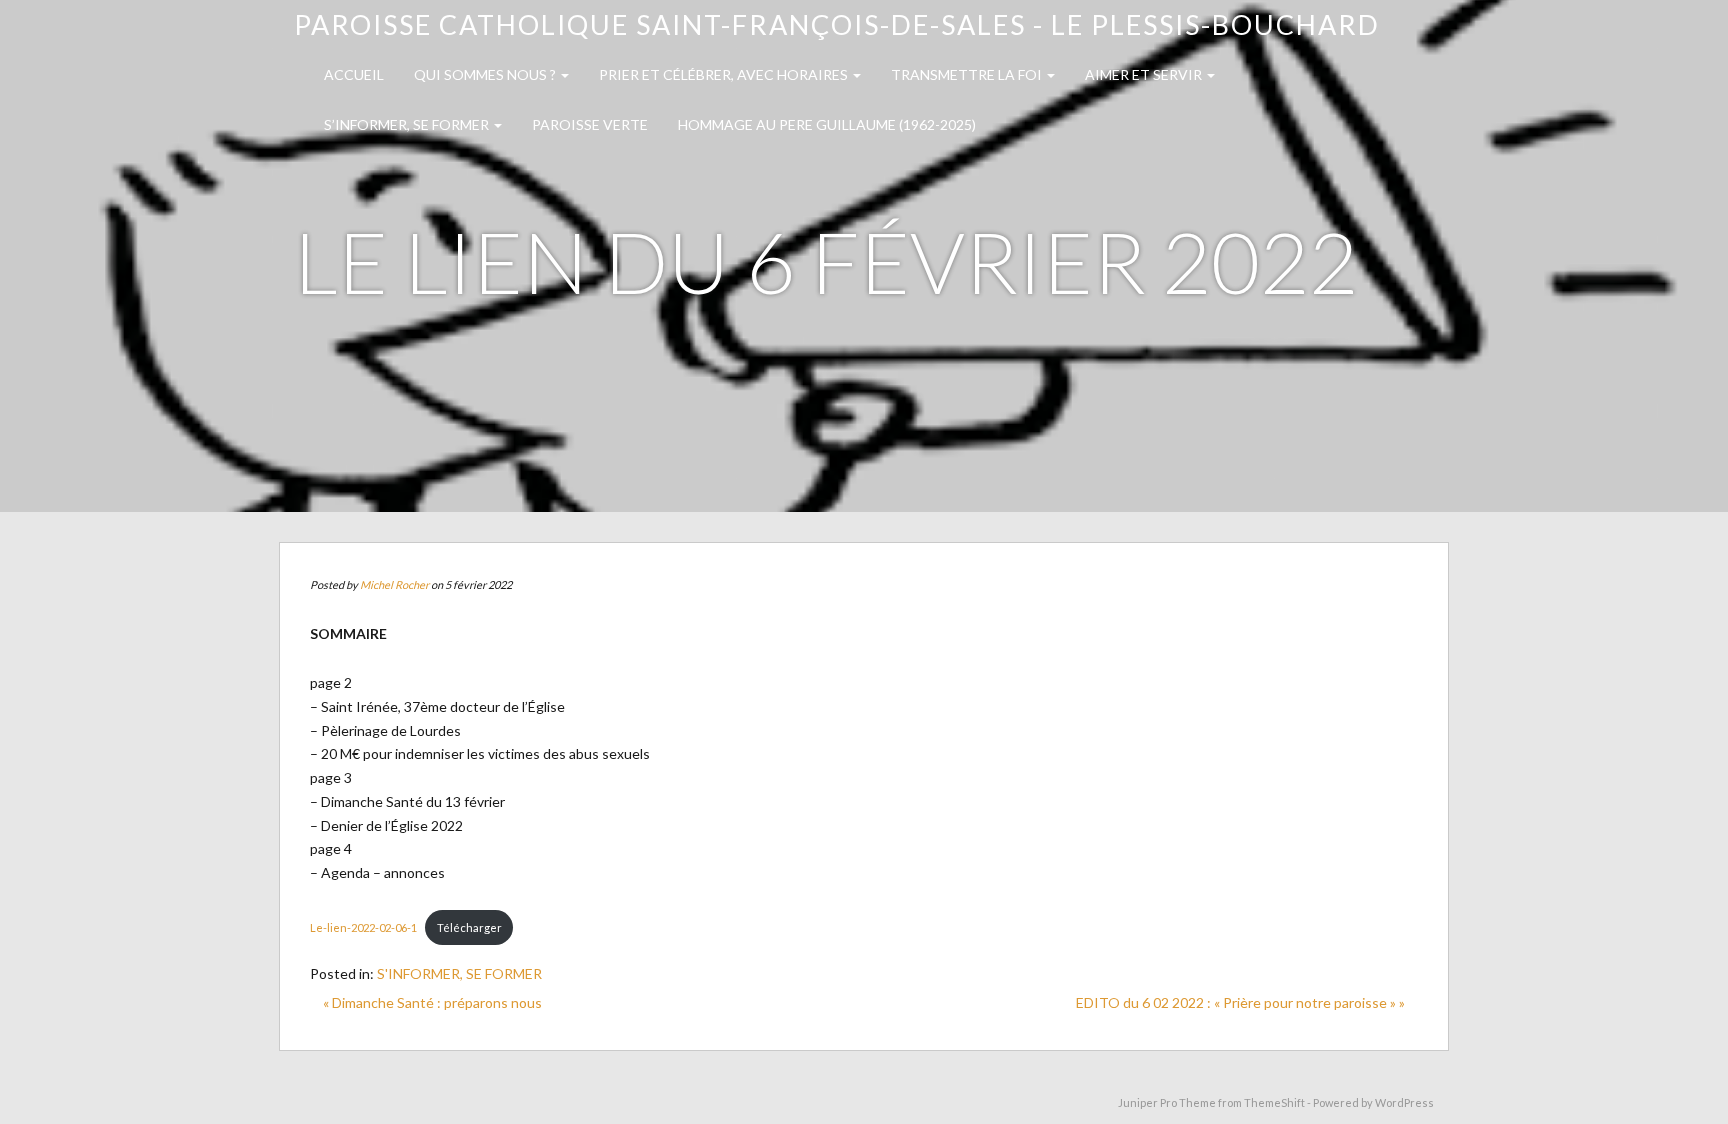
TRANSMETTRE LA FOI (968, 74)
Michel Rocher (394, 584)
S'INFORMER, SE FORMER (459, 973)
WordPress (1404, 1102)
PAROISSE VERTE (590, 124)
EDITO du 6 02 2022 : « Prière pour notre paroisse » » (1240, 1002)
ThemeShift (1274, 1102)
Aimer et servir (1145, 74)
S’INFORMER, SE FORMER (408, 124)
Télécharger (469, 927)
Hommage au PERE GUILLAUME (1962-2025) (827, 124)
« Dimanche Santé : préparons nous (432, 1002)
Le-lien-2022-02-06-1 (363, 927)
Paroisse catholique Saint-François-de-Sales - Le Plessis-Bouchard (837, 24)
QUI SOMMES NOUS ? (486, 74)
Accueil (354, 74)
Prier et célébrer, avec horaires (725, 74)
